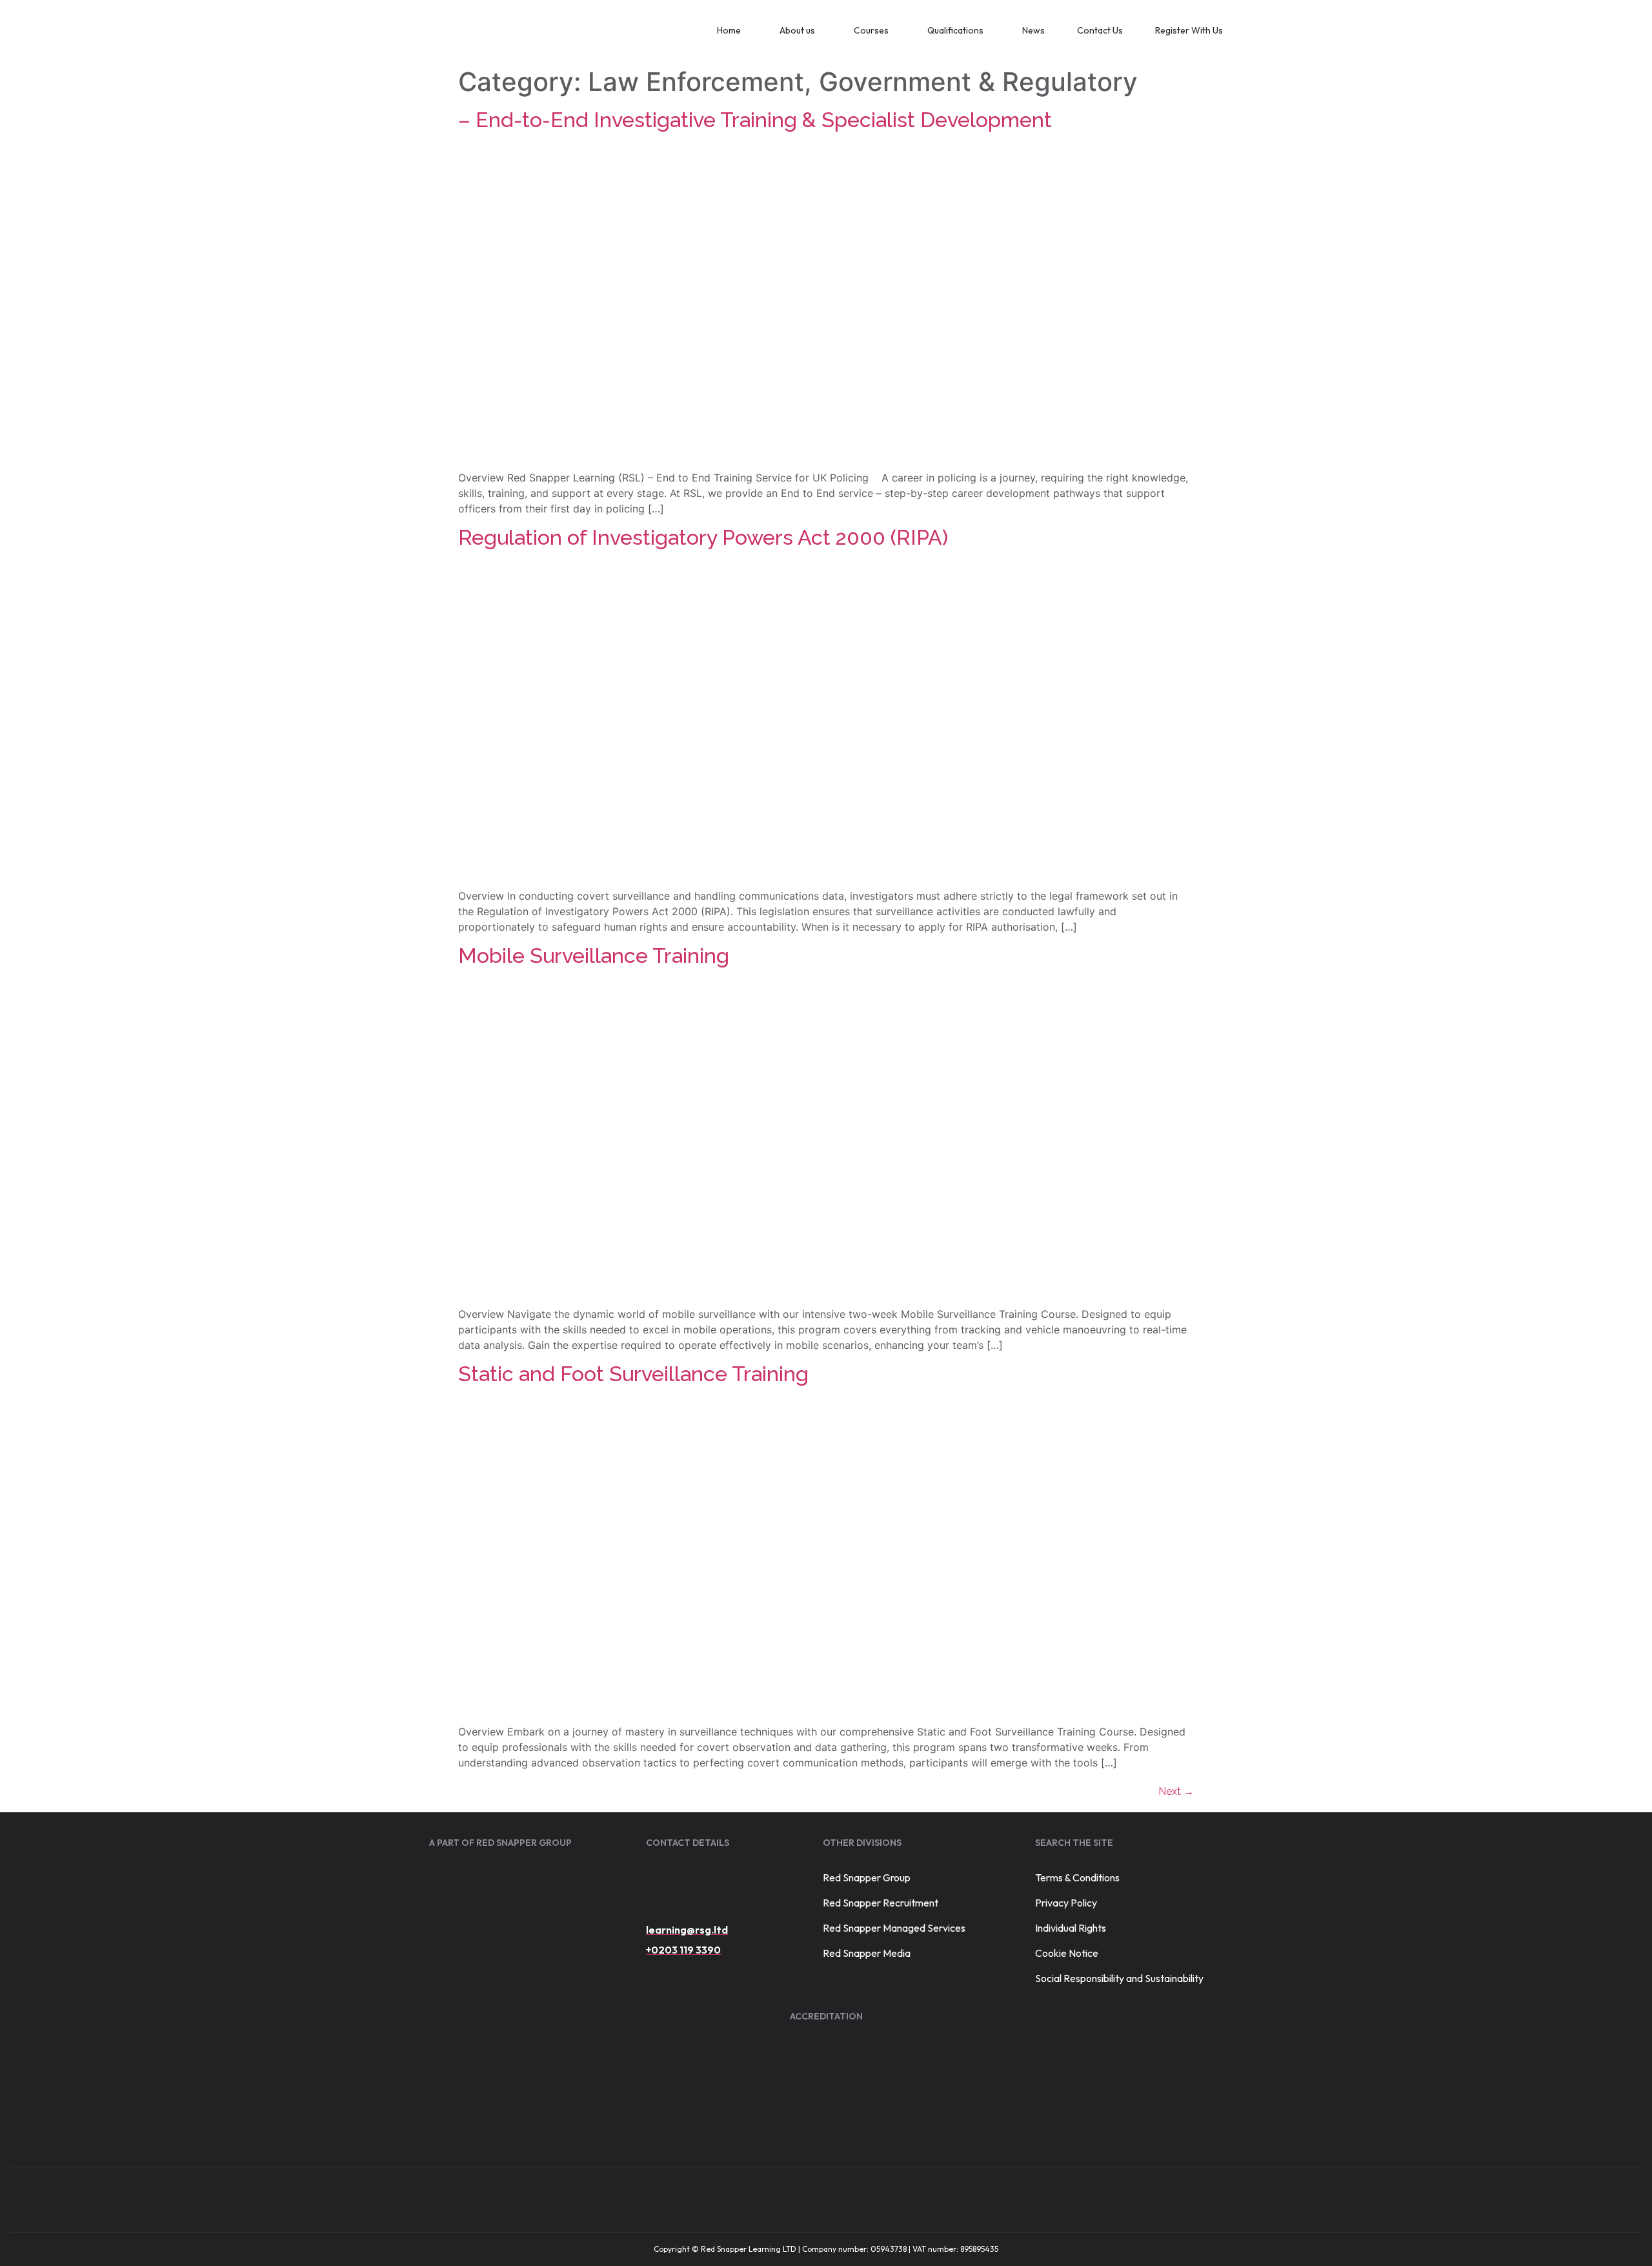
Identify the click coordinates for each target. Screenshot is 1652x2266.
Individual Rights (1071, 1928)
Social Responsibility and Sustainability (1119, 1978)
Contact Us (1100, 30)
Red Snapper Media (867, 1953)
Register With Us (1189, 30)
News (1033, 30)
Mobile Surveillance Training (594, 956)
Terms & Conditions (1077, 1877)
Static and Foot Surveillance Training (633, 1374)
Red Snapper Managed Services (894, 1928)
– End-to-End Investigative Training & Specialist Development (755, 120)
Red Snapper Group (867, 1877)
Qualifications (955, 30)
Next (1176, 1791)
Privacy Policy (1066, 1903)
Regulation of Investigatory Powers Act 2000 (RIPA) (703, 537)
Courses (871, 30)
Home (729, 30)
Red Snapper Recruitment (881, 1903)
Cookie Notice (1067, 1953)
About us (797, 30)
